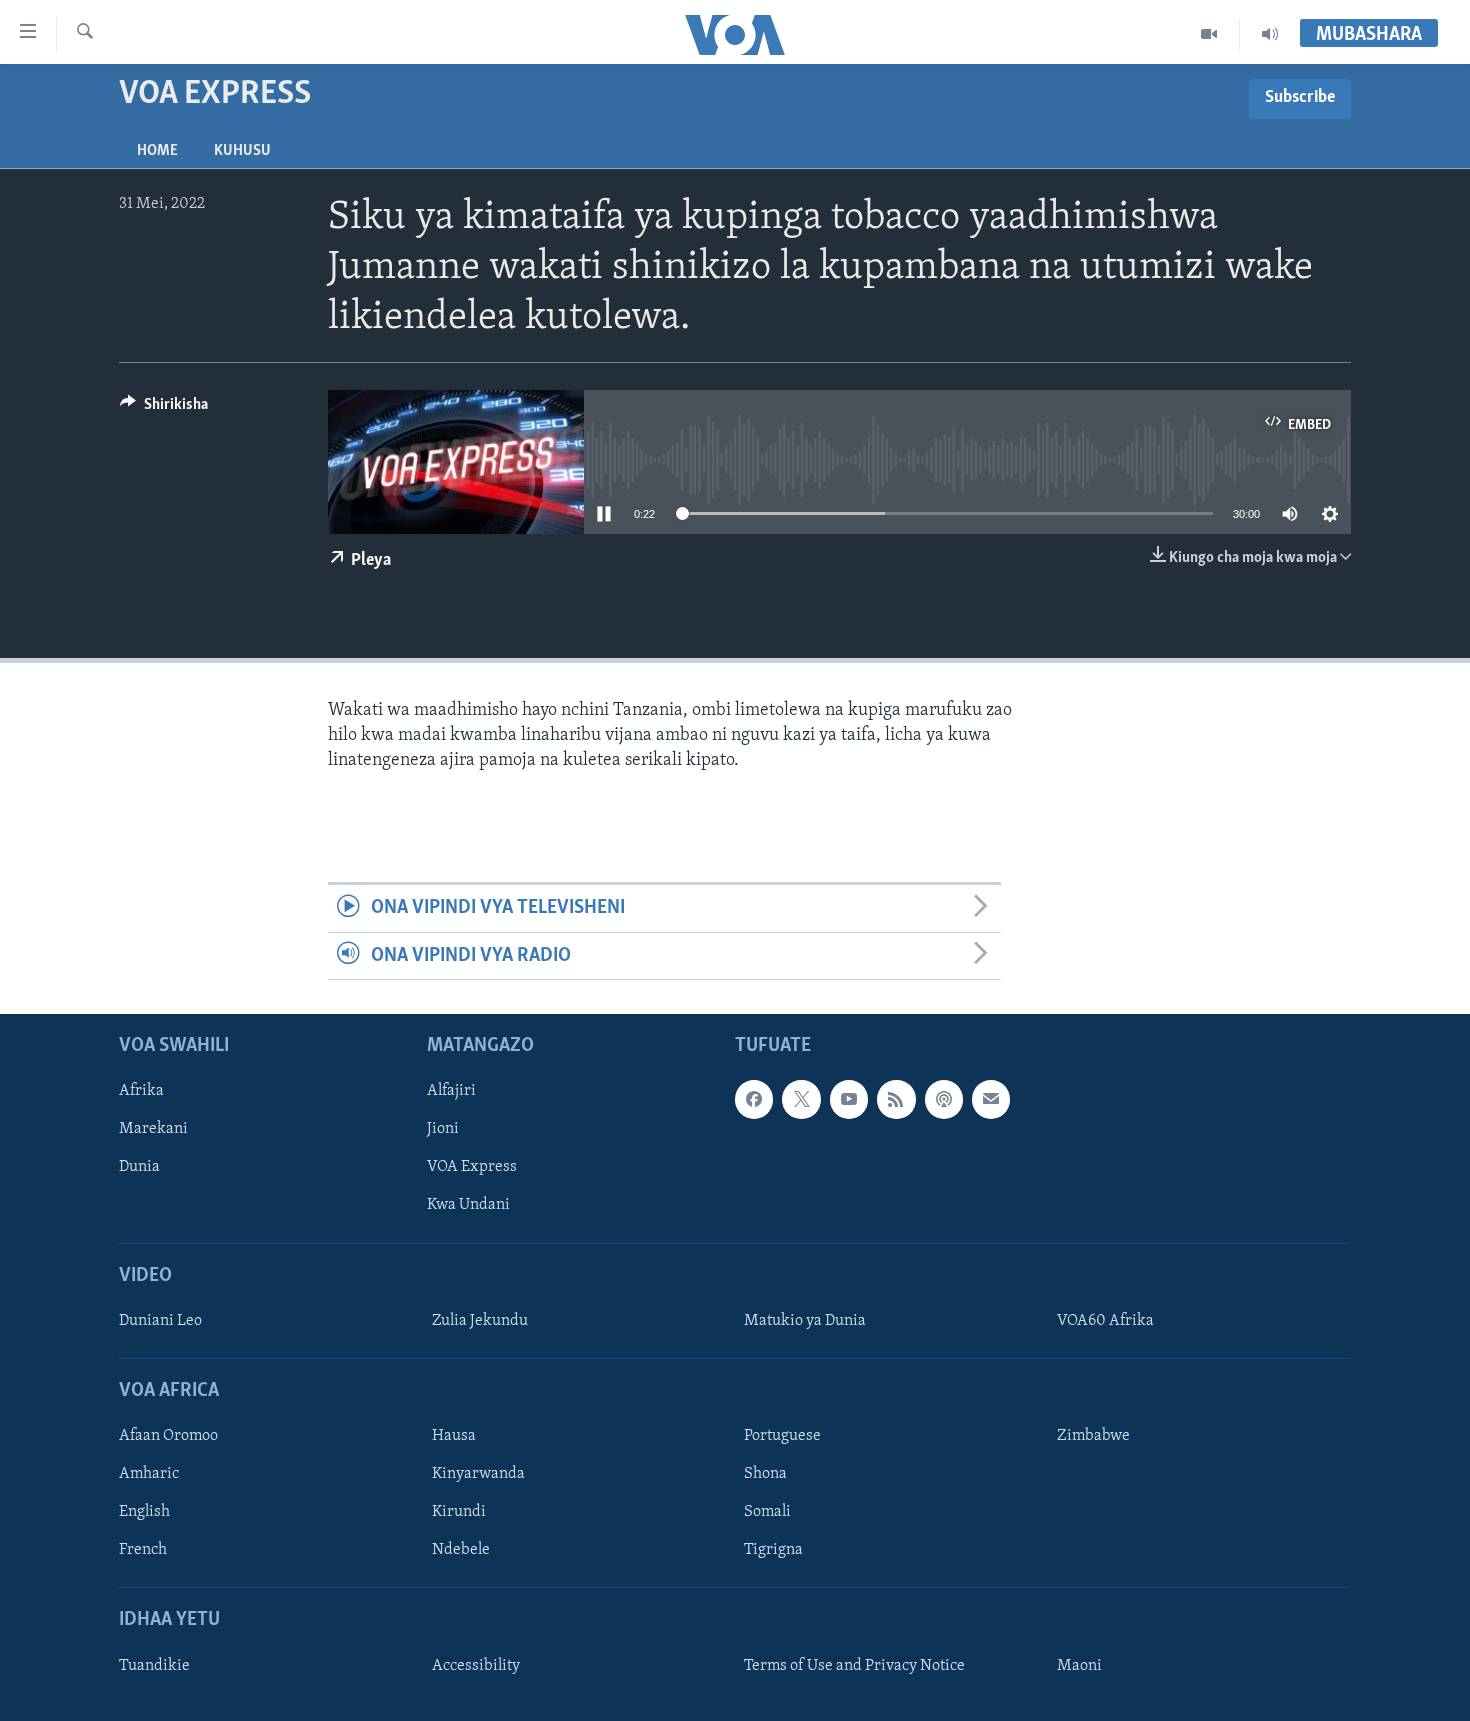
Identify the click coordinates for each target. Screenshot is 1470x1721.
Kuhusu (242, 151)
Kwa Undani (468, 1206)
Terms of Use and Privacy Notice (854, 1666)
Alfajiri (451, 1091)
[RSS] (896, 1099)
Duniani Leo (160, 1321)
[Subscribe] (991, 1099)
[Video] (1209, 34)
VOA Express (472, 1167)
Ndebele (461, 1550)
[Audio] (1270, 34)
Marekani (153, 1129)
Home (157, 151)
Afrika (141, 1091)
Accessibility (476, 1666)
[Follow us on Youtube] (849, 1099)
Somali (767, 1512)
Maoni (1079, 1666)
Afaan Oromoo (168, 1436)
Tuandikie (154, 1666)
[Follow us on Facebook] (754, 1099)
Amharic (149, 1474)
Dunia (139, 1167)
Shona (765, 1474)
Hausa (454, 1436)
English (144, 1512)
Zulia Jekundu (480, 1321)
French (143, 1550)
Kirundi (459, 1512)
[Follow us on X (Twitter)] (801, 1099)
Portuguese (782, 1436)
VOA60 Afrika (1105, 1321)
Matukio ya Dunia (805, 1321)
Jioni (443, 1129)
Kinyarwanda (478, 1474)
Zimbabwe (1093, 1436)
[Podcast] (944, 1099)
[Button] (164, 409)
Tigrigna (773, 1550)
